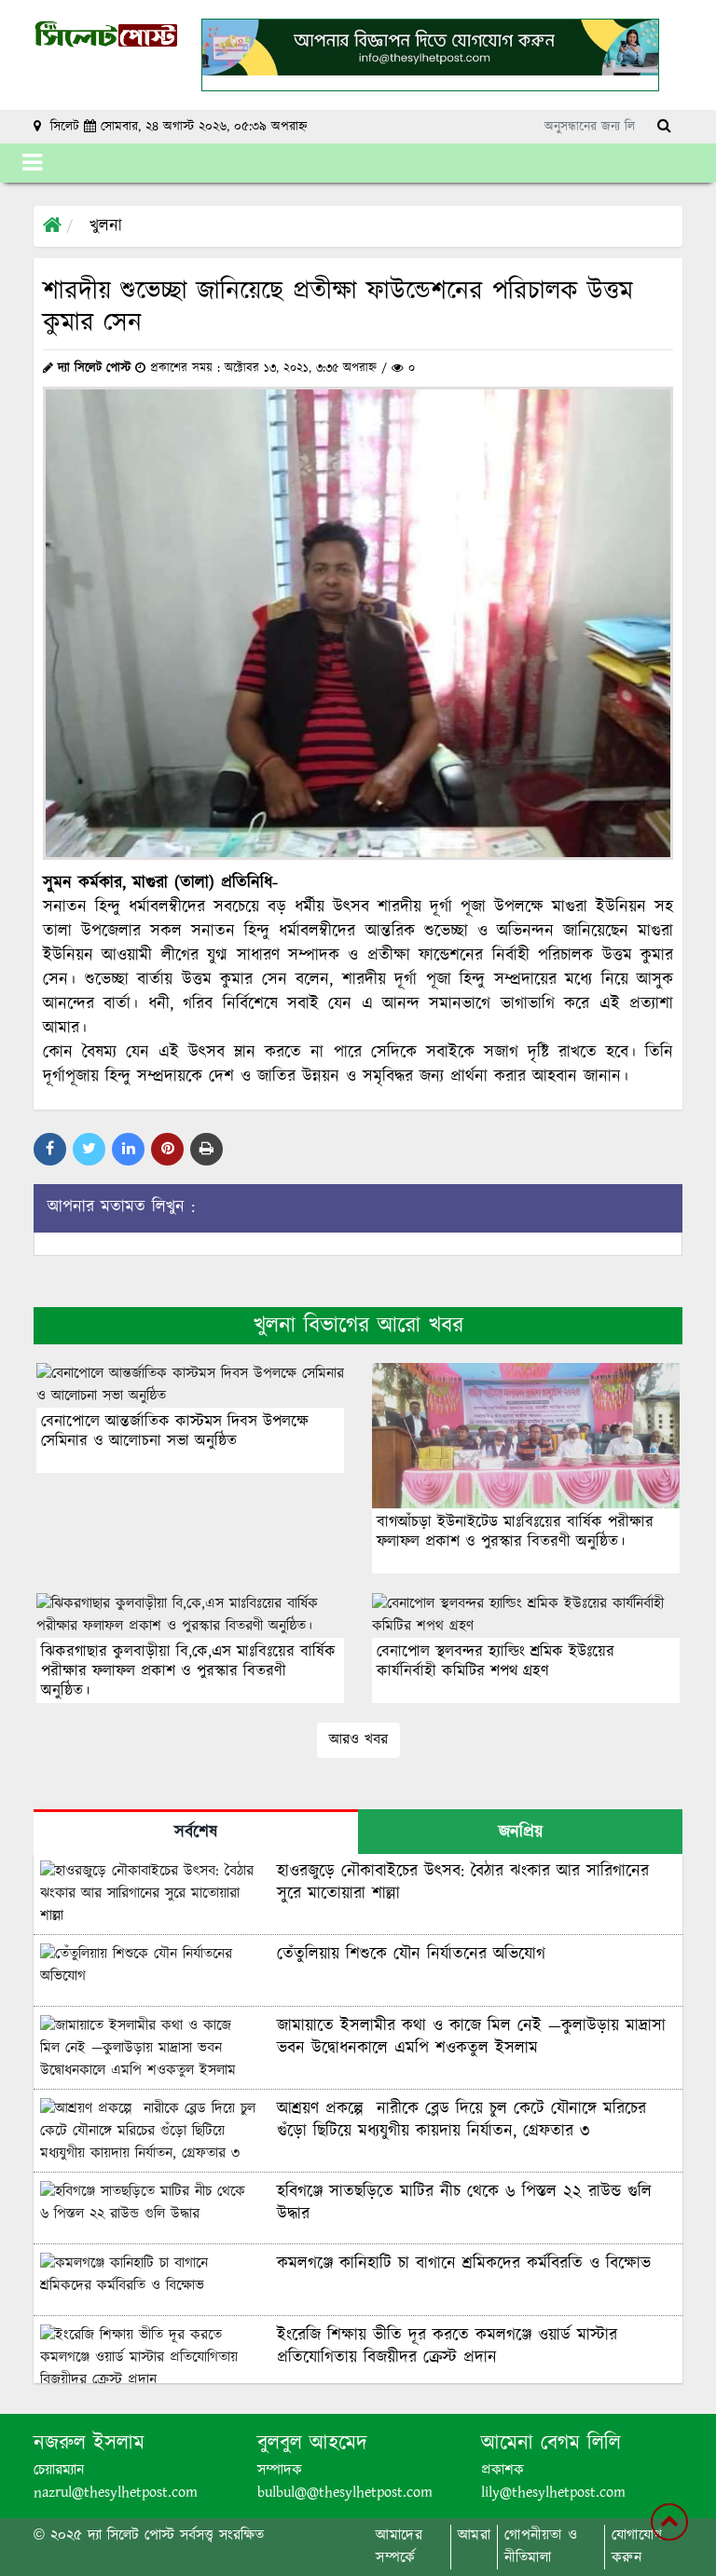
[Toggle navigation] (32, 163)
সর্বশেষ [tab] (196, 1833)
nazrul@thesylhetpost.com (116, 2493)
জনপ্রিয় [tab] (521, 1833)
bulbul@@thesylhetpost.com (345, 2493)
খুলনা (106, 226)
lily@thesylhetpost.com (553, 2493)
